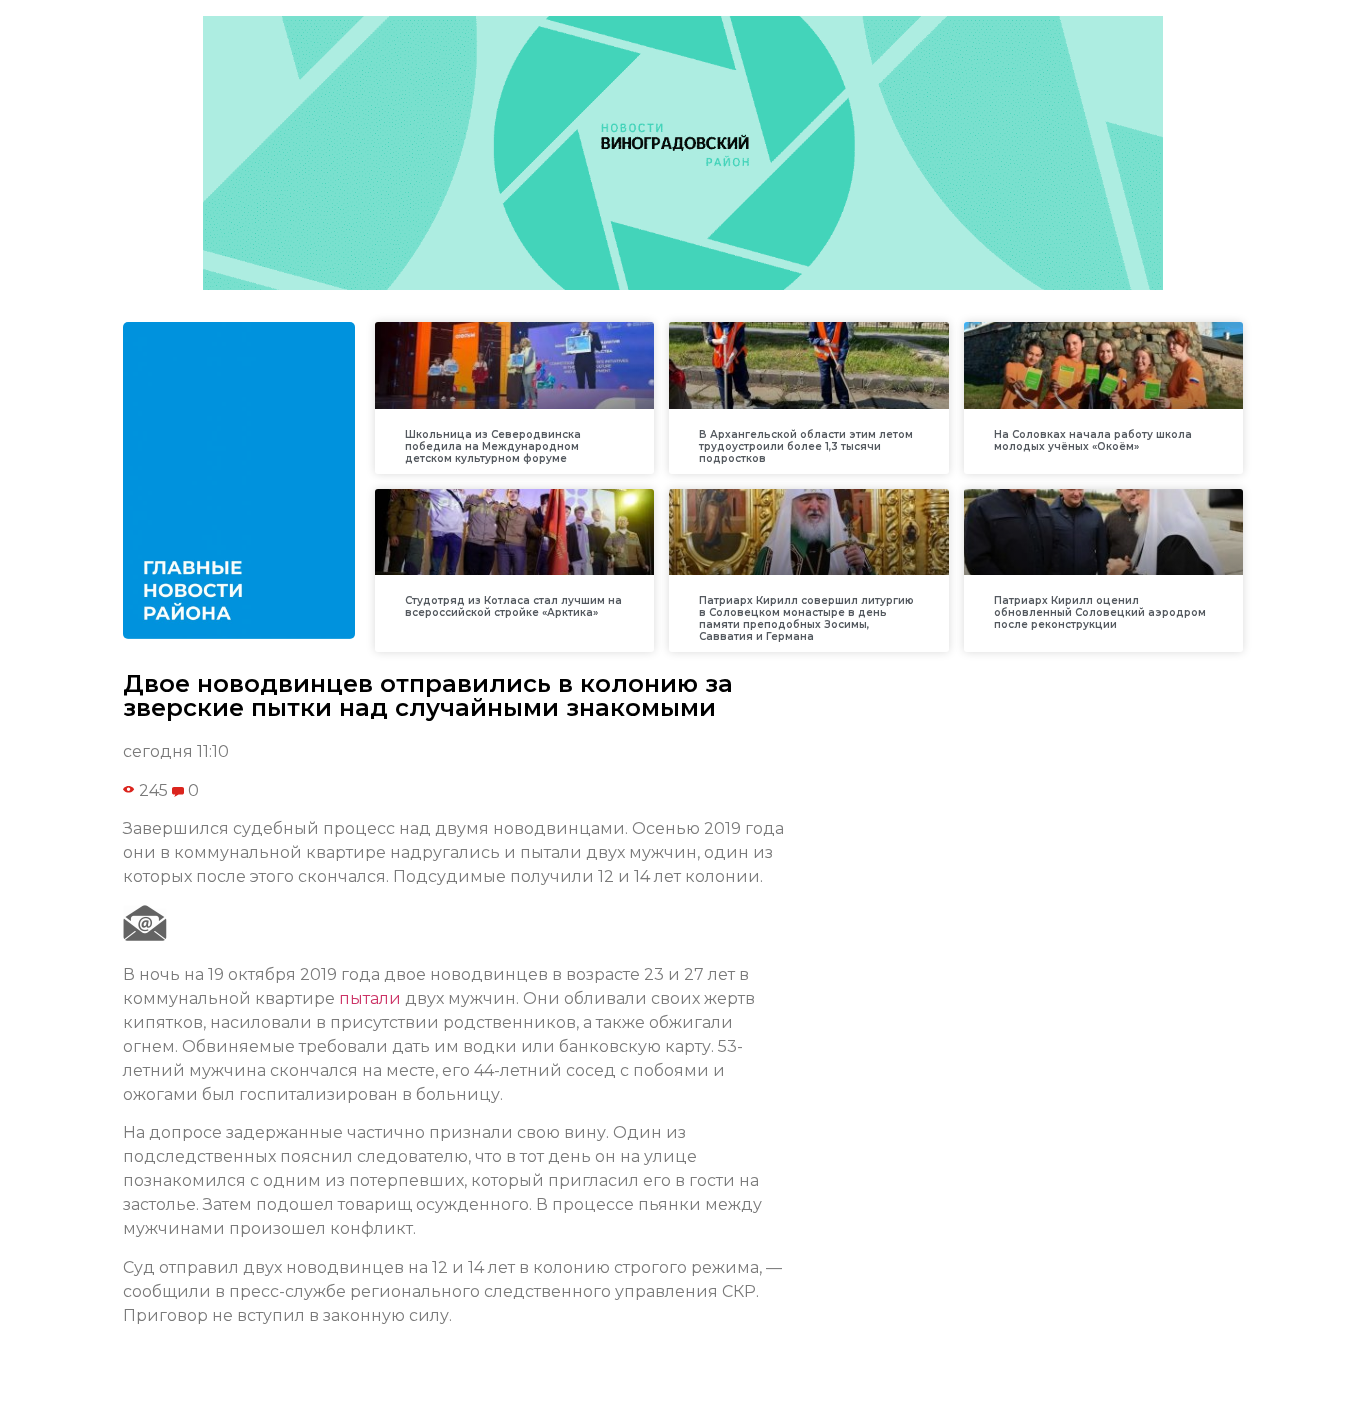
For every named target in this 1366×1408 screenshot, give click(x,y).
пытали (370, 998)
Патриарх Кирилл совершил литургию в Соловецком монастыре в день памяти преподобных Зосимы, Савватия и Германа (806, 618)
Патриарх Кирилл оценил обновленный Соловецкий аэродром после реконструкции (1100, 612)
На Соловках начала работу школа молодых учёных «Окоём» (1093, 440)
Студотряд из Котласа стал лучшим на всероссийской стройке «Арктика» (513, 606)
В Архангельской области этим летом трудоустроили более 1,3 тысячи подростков (806, 446)
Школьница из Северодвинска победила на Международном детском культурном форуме (493, 446)
